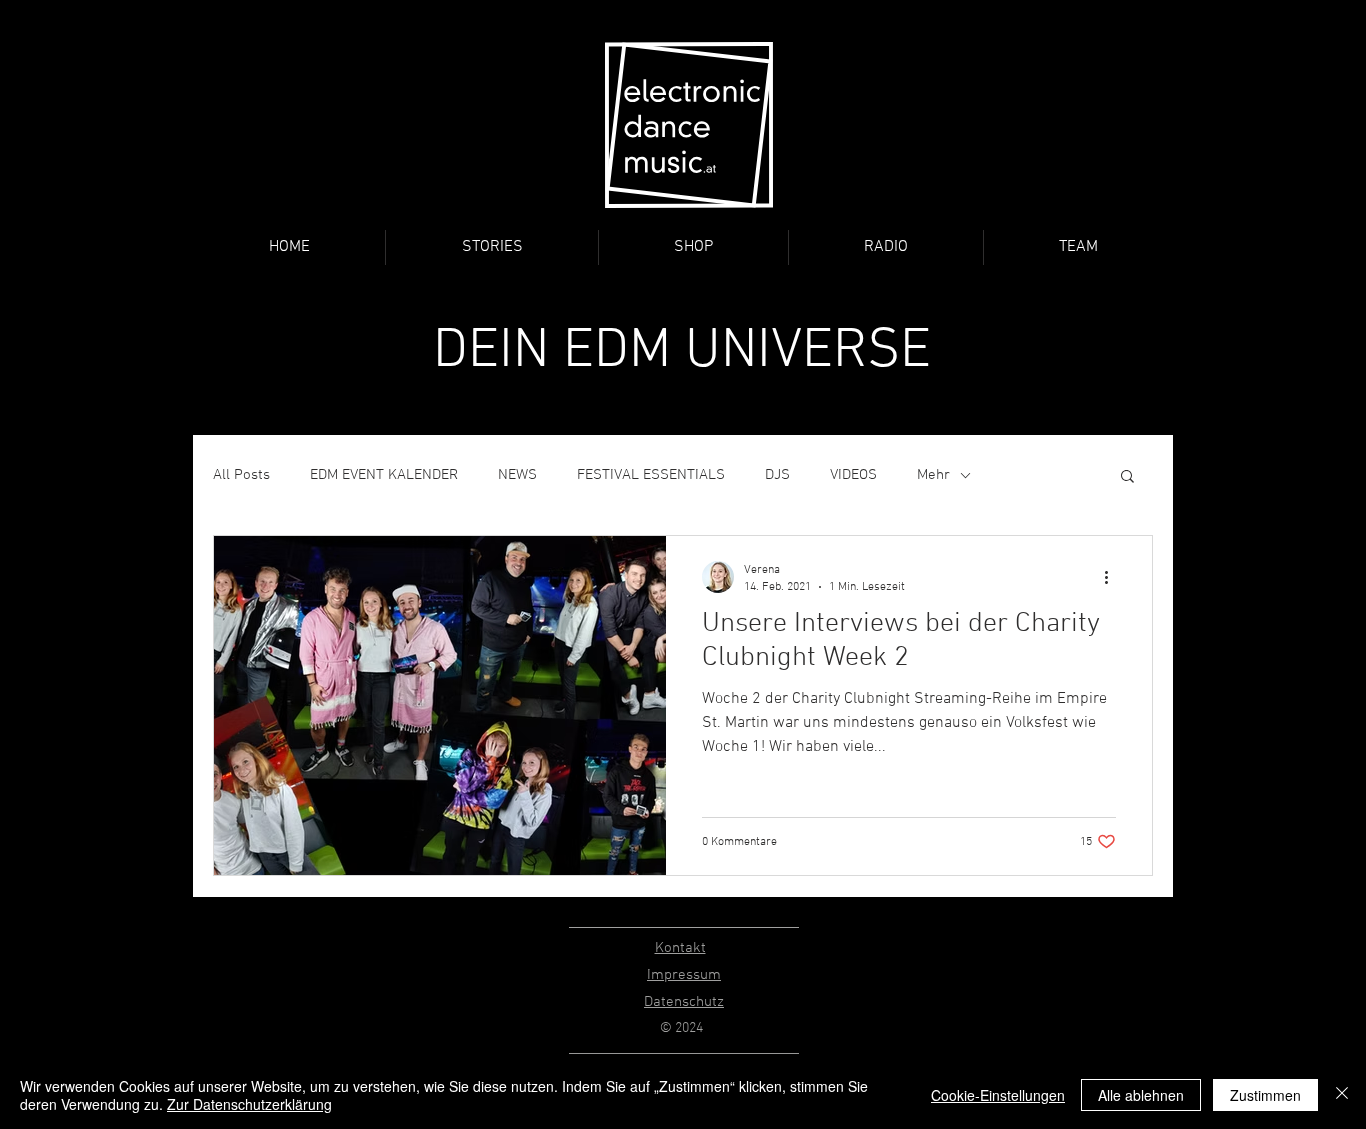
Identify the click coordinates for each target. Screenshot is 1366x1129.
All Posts (241, 475)
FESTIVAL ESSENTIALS (651, 475)
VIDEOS (853, 475)
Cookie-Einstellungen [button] (998, 1095)
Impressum (684, 975)
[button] (1127, 477)
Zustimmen (1265, 1095)
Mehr (933, 475)
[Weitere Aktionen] (1113, 577)
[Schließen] (1342, 1095)
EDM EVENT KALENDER (384, 475)
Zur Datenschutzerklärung (249, 1104)
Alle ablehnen (1141, 1095)
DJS (777, 475)
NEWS (517, 475)
